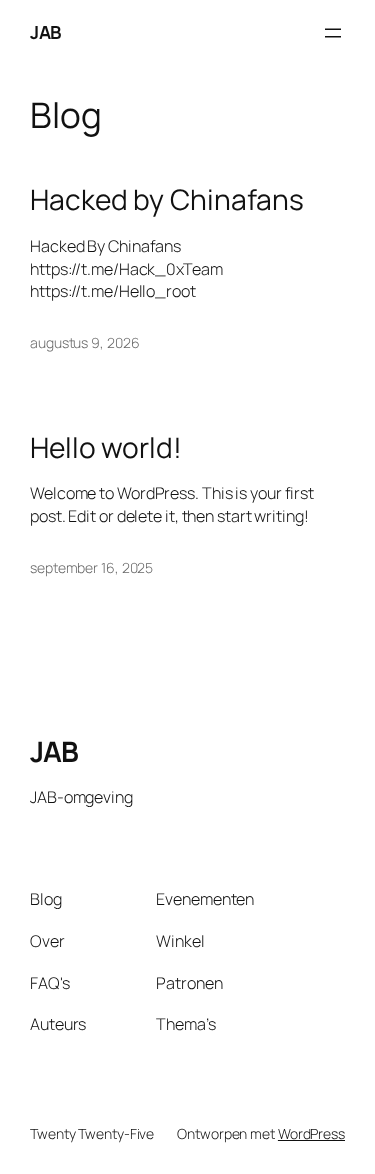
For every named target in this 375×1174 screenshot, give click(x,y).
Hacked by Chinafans (167, 200)
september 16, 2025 (91, 567)
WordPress (311, 1133)
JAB (45, 32)
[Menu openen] (333, 33)
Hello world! (106, 448)
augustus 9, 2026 (84, 342)
